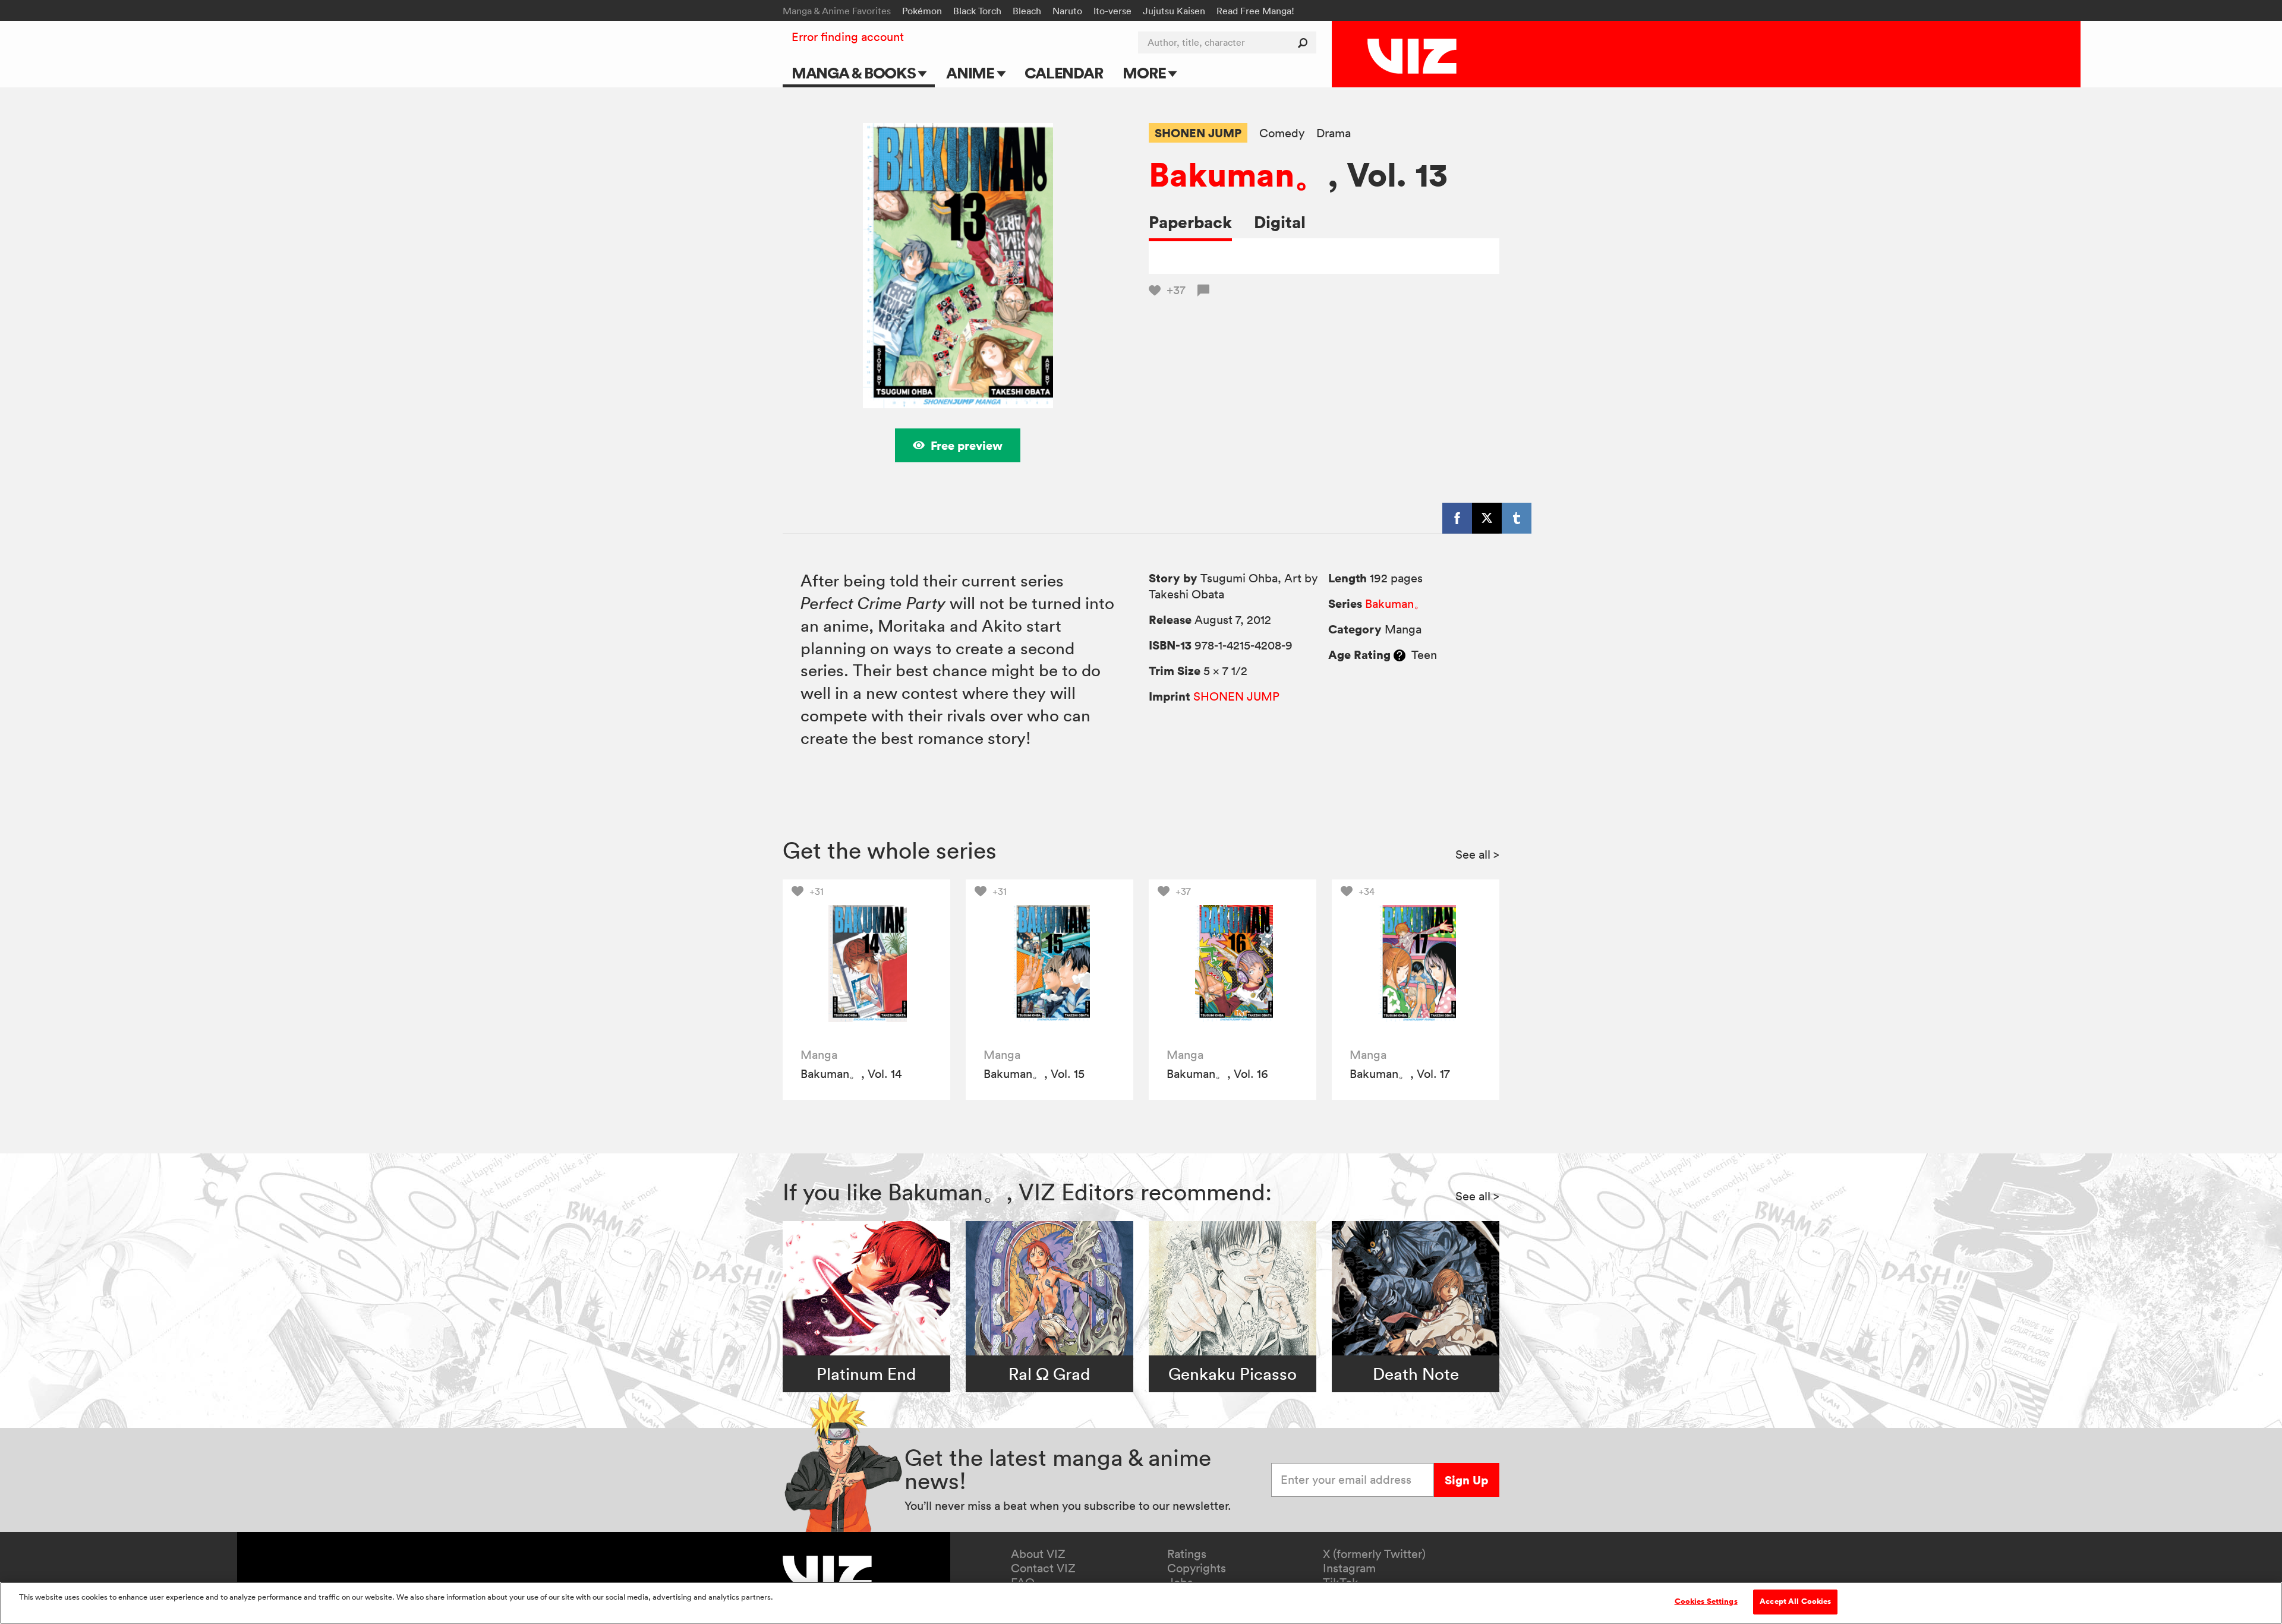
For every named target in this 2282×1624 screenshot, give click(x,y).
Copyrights (1197, 1568)
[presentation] (866, 963)
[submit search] (1305, 42)
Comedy (1282, 133)
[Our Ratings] (1400, 655)
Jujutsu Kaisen (1174, 11)
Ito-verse (1112, 11)
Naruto (1067, 11)
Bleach (1027, 11)
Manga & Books (855, 73)
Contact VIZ (1043, 1568)
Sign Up (1466, 1480)
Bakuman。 (1238, 174)
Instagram (1349, 1568)
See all (1477, 854)
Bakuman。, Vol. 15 (1034, 1074)
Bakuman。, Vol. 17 (1400, 1074)
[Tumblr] (1517, 518)
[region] (1141, 1603)
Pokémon (922, 11)
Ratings (1187, 1554)
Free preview (967, 445)
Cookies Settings (1706, 1601)
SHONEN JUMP (1198, 133)
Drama (1334, 133)
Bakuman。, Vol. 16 (1217, 1074)
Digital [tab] (1280, 222)
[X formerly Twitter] (1487, 518)
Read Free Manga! (1255, 11)
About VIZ (1038, 1554)
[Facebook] (1457, 518)
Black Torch (977, 11)
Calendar (1063, 73)
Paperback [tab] (1190, 222)
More (1145, 73)
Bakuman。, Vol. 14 (851, 1074)
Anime (972, 73)
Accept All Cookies (1795, 1601)
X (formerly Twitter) (1374, 1554)
